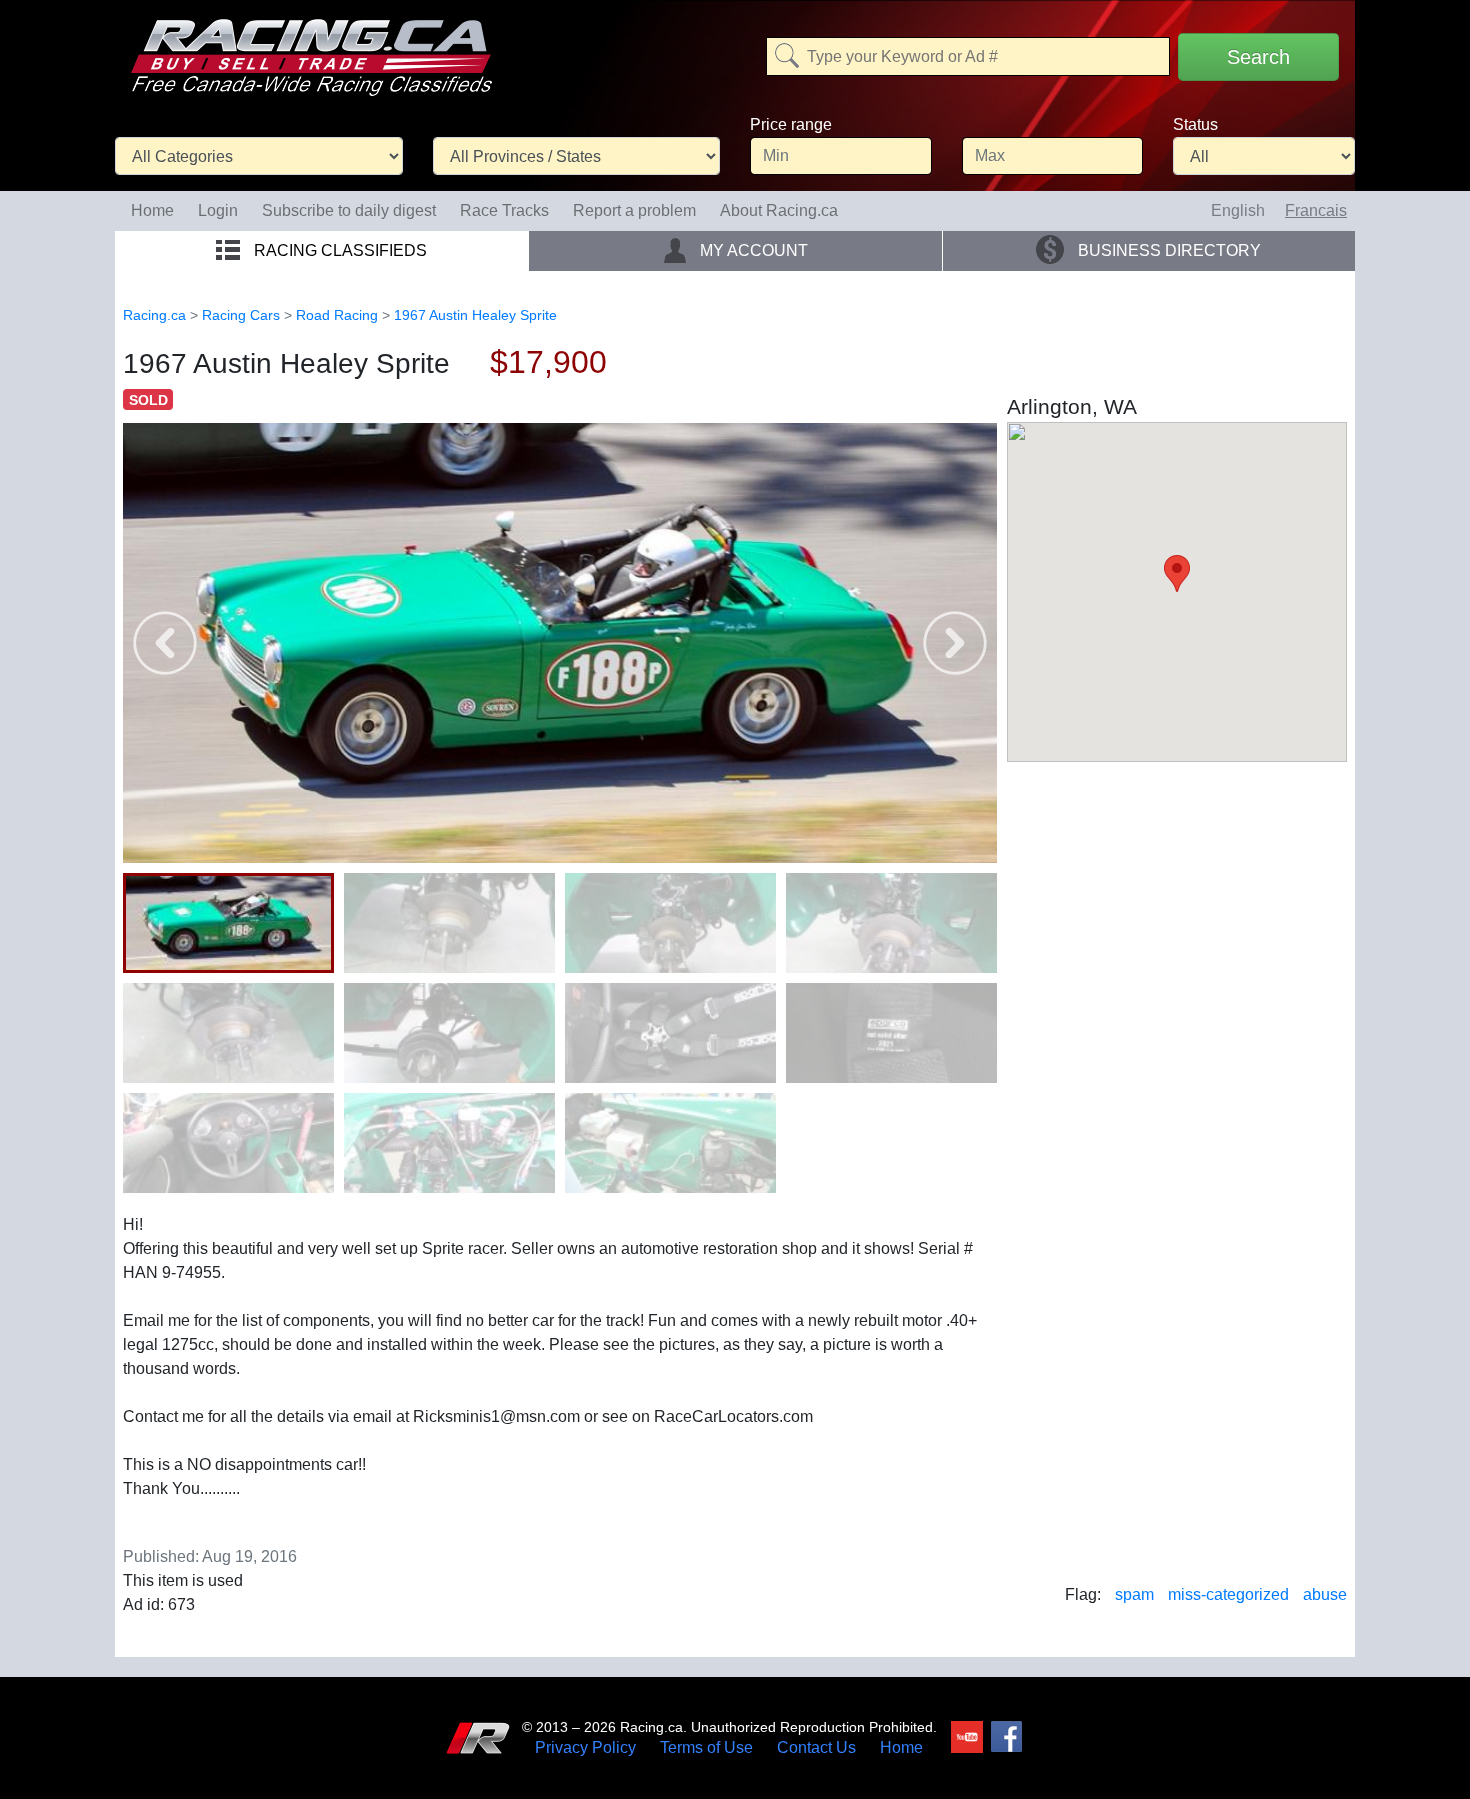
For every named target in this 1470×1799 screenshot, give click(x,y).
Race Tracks (504, 210)
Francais (1316, 210)
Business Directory (1167, 250)
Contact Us (816, 1748)
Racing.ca (154, 315)
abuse (1325, 1594)
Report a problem (634, 210)
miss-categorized (1228, 1594)
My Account (752, 250)
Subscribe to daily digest (349, 210)
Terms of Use (706, 1748)
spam (1134, 1594)
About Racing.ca (779, 210)
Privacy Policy (585, 1748)
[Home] (311, 43)
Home (152, 210)
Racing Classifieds (338, 250)
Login (218, 210)
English (1238, 210)
